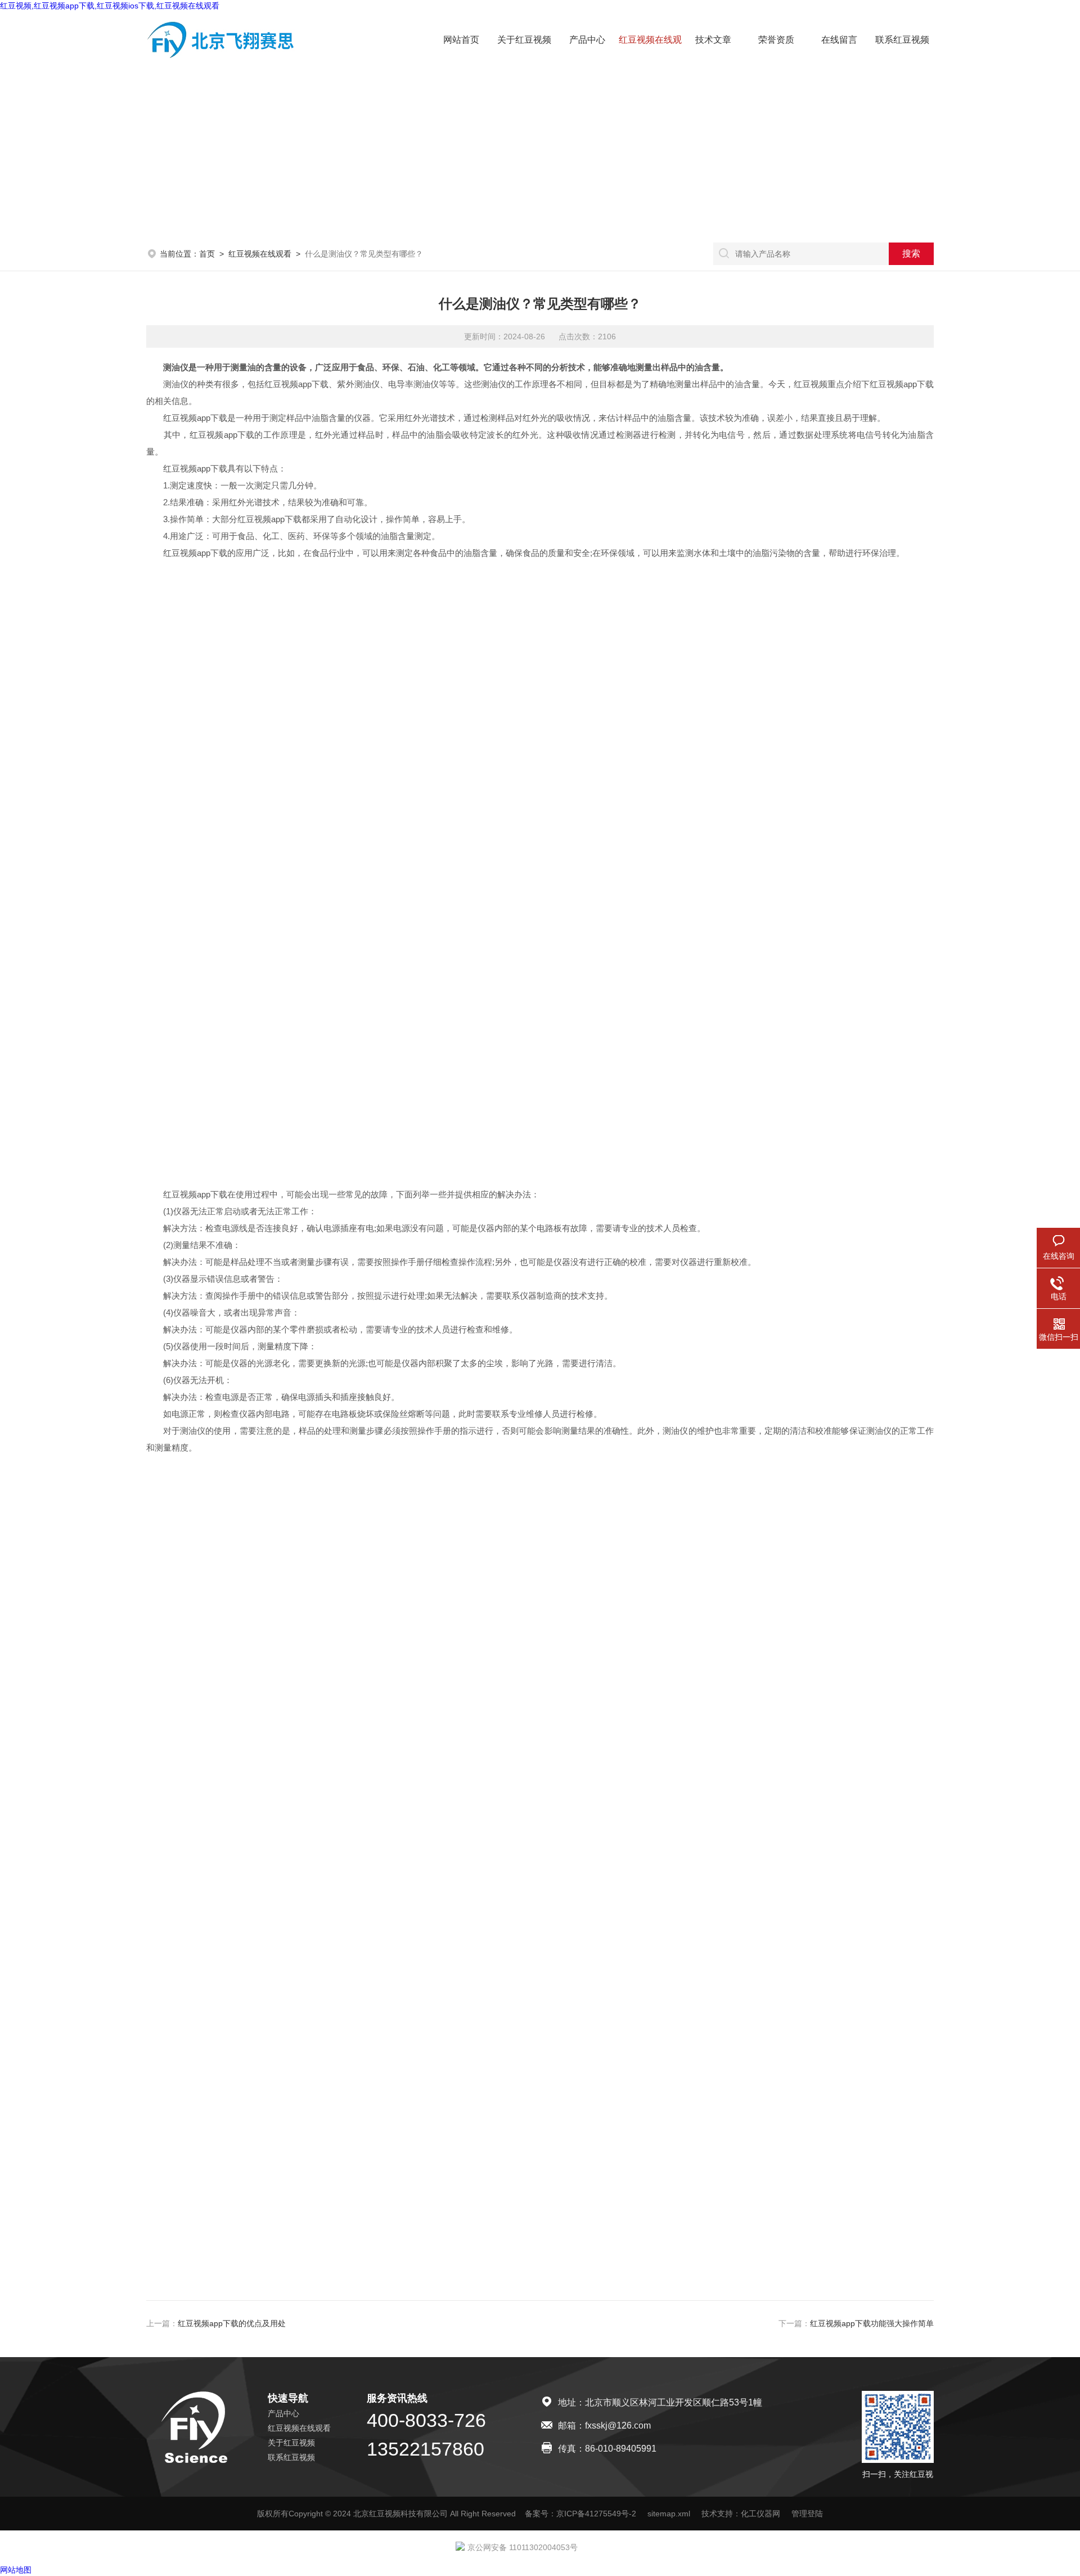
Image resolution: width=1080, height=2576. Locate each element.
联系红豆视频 (902, 40)
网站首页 (461, 40)
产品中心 (587, 40)
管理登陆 (807, 2514)
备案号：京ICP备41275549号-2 (580, 2514)
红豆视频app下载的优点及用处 (232, 2323)
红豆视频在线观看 (260, 254)
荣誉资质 (776, 40)
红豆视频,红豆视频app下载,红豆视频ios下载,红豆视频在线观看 (110, 6)
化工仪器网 (760, 2514)
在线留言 (839, 40)
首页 (207, 254)
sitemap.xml (669, 2514)
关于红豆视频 (524, 40)
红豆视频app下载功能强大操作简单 (872, 2323)
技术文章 (713, 40)
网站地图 (16, 2570)
